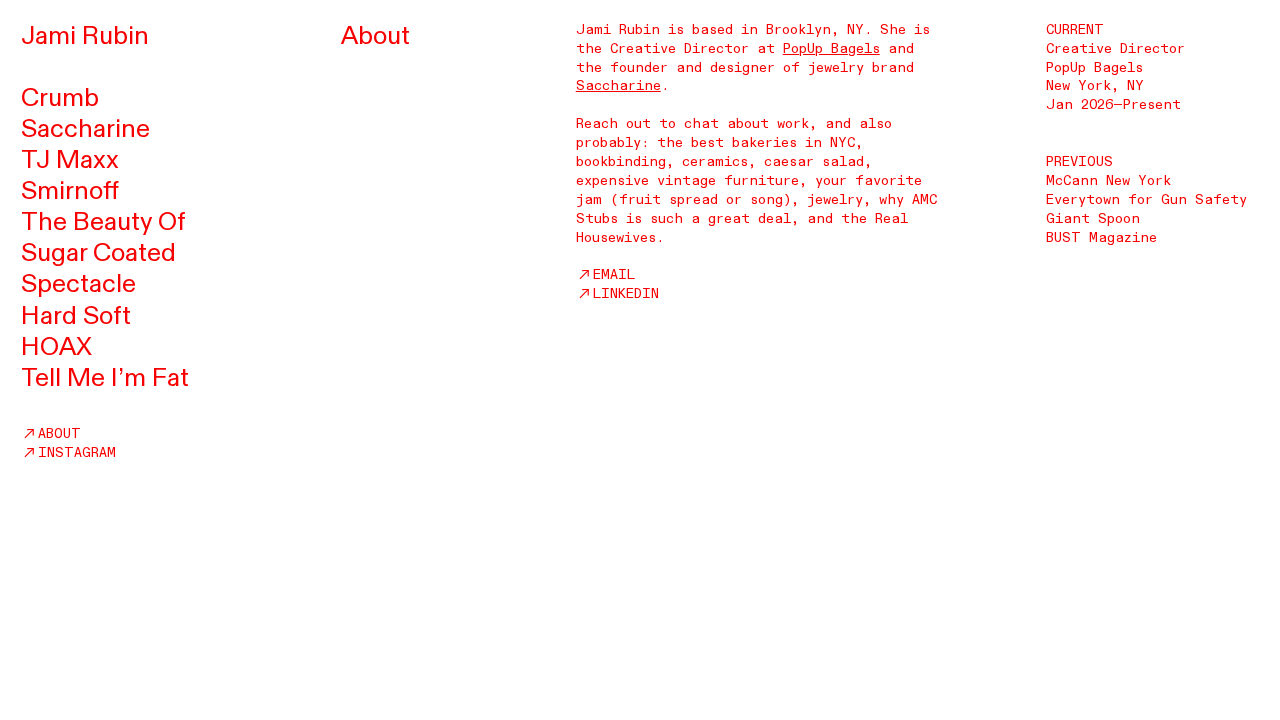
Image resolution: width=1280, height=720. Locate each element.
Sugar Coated (98, 253)
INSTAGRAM (77, 452)
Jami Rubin (85, 36)
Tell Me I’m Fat (105, 378)
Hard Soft (76, 316)
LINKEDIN (626, 293)
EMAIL (614, 274)
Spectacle (78, 284)
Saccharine (85, 129)
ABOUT (59, 433)
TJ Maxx (70, 160)
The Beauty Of (103, 222)
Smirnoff (70, 191)
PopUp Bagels (831, 48)
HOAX (56, 347)
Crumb (60, 98)
